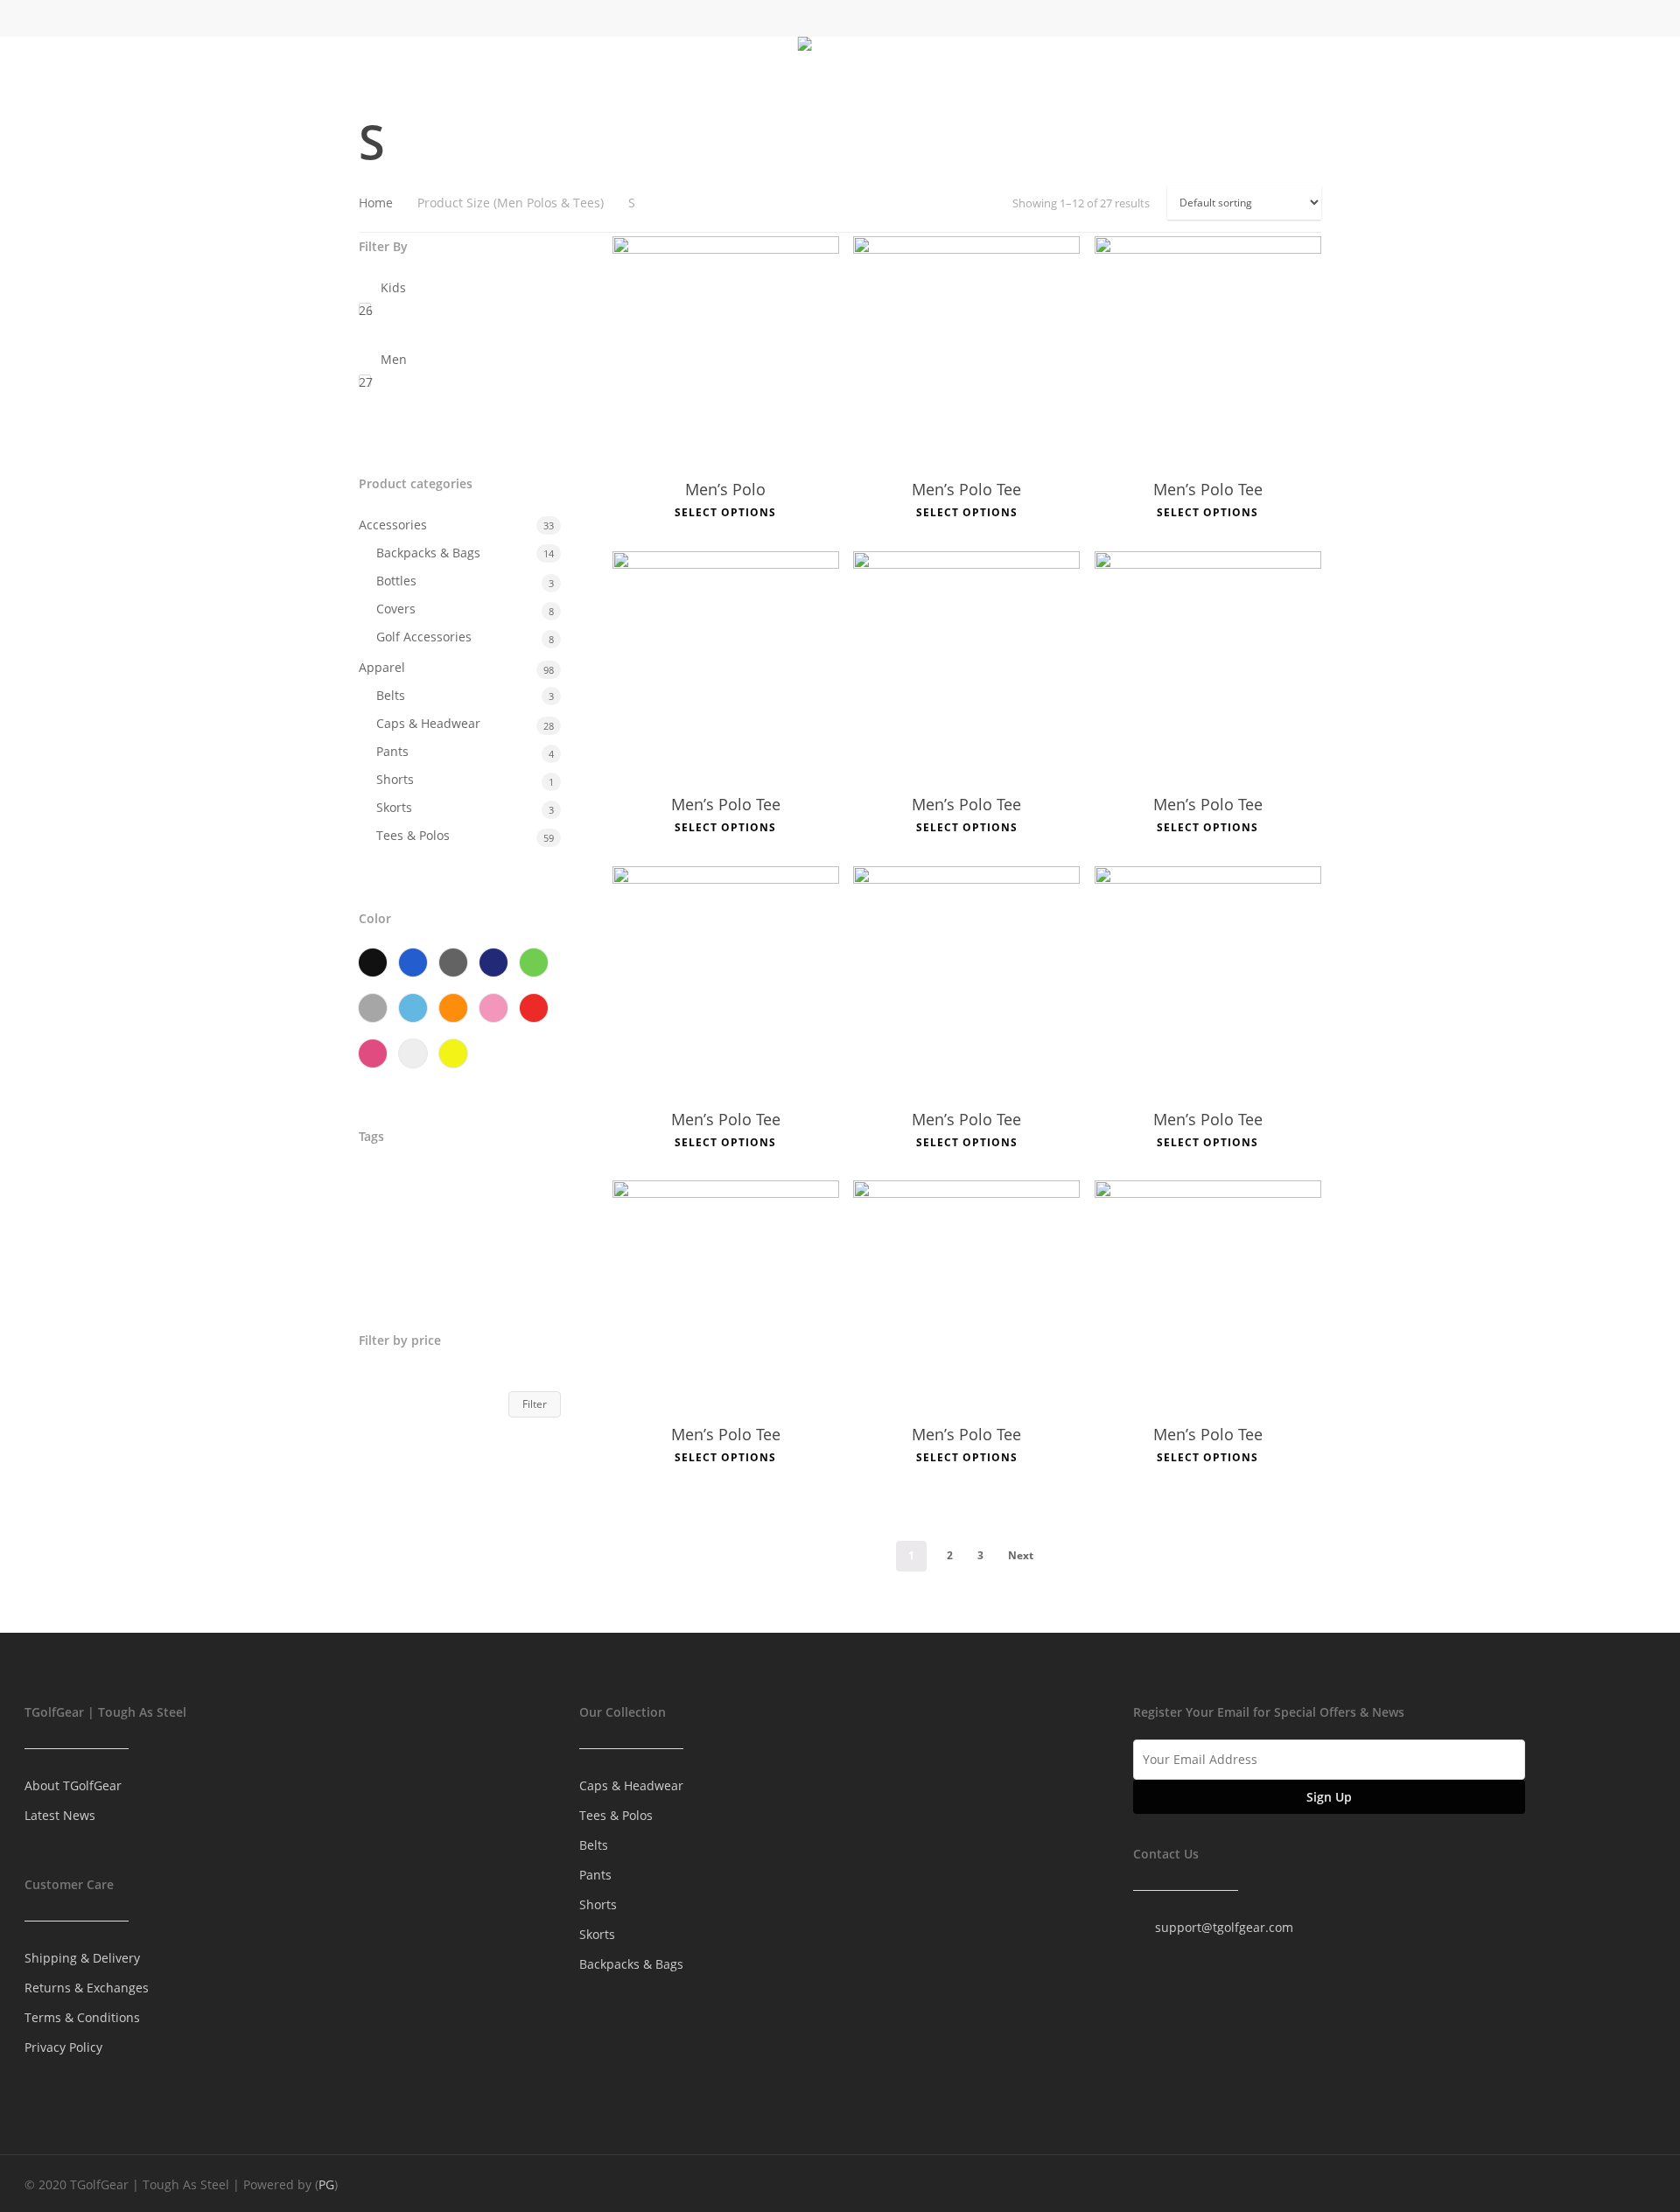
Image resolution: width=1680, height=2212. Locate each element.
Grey (373, 1008)
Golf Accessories (424, 637)
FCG (497, 1186)
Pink (493, 1008)
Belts (391, 695)
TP (374, 1260)
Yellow (453, 1053)
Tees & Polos (413, 835)
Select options (725, 513)
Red (534, 1008)
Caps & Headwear (428, 723)
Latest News (60, 1815)
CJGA (442, 1186)
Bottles (396, 581)
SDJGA (491, 1223)
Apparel (382, 667)
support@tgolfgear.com (1224, 1927)
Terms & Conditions (82, 2017)
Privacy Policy (63, 2047)
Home (376, 203)
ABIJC (383, 1186)
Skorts (394, 807)
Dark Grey (453, 962)
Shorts (395, 779)
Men (394, 359)
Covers (396, 609)
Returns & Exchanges (87, 1988)
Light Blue (413, 1008)
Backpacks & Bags (428, 553)
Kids (393, 287)
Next (1021, 1555)
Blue (413, 962)
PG (326, 2184)
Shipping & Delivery (82, 1958)
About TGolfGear (73, 1785)
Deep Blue (493, 962)
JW (375, 1223)
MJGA (428, 1223)
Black (373, 962)
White (413, 1053)
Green (534, 962)
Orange (453, 1008)
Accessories (393, 525)
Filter (535, 1404)
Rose (373, 1053)
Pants (392, 751)
